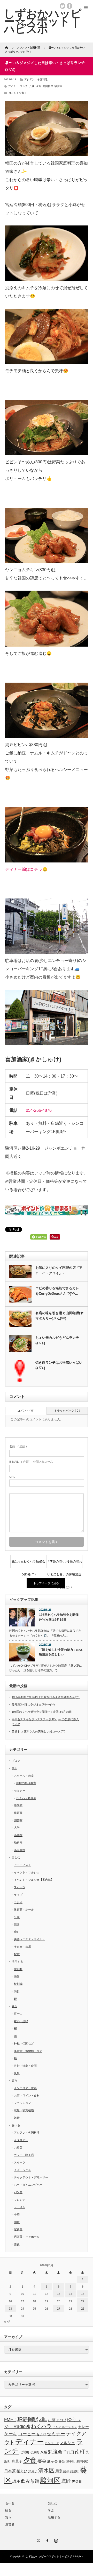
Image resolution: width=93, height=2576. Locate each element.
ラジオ (18, 1902)
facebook (69, 6)
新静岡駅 (82, 2461)
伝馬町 (35, 2452)
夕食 (38, 86)
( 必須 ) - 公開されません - (32, 1462)
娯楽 (17, 1924)
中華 (17, 2214)
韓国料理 (48, 86)
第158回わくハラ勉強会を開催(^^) (29, 1564)
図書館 (18, 1820)
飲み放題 (30, 2481)
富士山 (18, 2014)
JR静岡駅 (27, 2419)
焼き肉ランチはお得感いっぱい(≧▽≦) (59, 1365)
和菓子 (17, 2461)
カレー (83, 2427)
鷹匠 (66, 2481)
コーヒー (27, 2434)
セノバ (41, 2434)
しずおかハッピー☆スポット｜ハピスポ (49, 2556)
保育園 (18, 1813)
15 (83, 2294)
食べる (16, 2125)
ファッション (22, 2103)
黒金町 (77, 2481)
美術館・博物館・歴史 (28, 2051)
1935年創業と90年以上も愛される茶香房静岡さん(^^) (46, 1697)
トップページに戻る (46, 1583)
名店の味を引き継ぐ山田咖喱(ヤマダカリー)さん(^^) (59, 1316)
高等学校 (20, 1850)
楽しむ (16, 1857)
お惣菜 (18, 2148)
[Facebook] (47, 2540)
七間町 (24, 2452)
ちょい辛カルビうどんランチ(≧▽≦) (57, 1340)
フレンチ (20, 2200)
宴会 (42, 2461)
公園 (17, 1917)
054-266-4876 (39, 1110)
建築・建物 (21, 2021)
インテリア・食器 (25, 2088)
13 (59, 2294)
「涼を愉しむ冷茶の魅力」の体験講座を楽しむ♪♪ (61, 1652)
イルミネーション (65, 2427)
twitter (63, 6)
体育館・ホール (24, 1909)
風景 (17, 2073)
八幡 (32, 86)
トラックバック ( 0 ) (67, 1411)
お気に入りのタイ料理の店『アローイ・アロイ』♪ (59, 1270)
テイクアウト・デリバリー (31, 2177)
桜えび (22, 2471)
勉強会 (55, 2452)
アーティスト (22, 1865)
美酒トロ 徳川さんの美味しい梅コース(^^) (38, 1731)
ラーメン (20, 2207)
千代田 (69, 2452)
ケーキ (11, 2434)
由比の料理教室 (26, 1783)
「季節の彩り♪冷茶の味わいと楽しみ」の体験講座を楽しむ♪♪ (64, 1564)
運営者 (10, 2524)
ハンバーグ (52, 2443)
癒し (17, 1932)
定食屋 (18, 2229)
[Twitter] (38, 2540)
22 (83, 2301)
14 (71, 2294)
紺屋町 (75, 2471)
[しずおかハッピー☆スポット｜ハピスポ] (43, 21)
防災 (17, 1991)
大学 (17, 1828)
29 (83, 2309)
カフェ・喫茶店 (24, 2155)
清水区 (46, 2471)
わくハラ (41, 2426)
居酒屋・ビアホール (27, 2237)
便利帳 (18, 1969)
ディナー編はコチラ (24, 869)
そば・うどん (22, 2170)
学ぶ (14, 1768)
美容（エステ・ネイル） (30, 1939)
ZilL (43, 2419)
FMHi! (10, 2419)
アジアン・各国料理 (36, 79)
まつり (61, 2420)
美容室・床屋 (22, 1947)
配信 (17, 1954)
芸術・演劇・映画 (25, 2066)
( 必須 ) (18, 1446)
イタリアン (21, 2140)
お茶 (52, 2420)
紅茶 (66, 2471)
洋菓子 (33, 2471)
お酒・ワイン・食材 (27, 2096)
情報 (17, 1977)
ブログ (16, 1761)
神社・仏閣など (24, 2043)
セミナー (20, 1791)
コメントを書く (18, 93)
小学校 (18, 1835)
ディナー (13, 86)
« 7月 (7, 2322)
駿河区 (58, 86)
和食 (17, 2222)
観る (14, 2006)
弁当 (62, 2461)
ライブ (18, 1895)
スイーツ (20, 2162)
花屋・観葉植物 (24, 2110)
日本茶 (10, 2471)
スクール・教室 (24, 1776)
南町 (80, 2452)
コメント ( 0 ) (26, 1411)
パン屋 (18, 2192)
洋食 (17, 2244)
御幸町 (71, 2461)
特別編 (18, 1984)
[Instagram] (55, 2540)
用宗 (59, 2471)
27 (59, 2309)
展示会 (52, 2461)
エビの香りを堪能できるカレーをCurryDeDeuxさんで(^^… (59, 1291)
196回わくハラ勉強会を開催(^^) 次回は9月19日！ (59, 1617)
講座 (16, 2481)
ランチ (24, 86)
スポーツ (20, 1887)
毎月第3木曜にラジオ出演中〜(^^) (33, 1704)
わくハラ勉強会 (26, 1798)
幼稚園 (18, 1843)
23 (10, 2309)
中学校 (18, 1805)
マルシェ (67, 2443)
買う (14, 2080)
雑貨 (17, 2118)
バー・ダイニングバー (28, 2185)
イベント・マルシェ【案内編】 (34, 1880)
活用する (17, 1962)
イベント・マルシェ (27, 1872)
